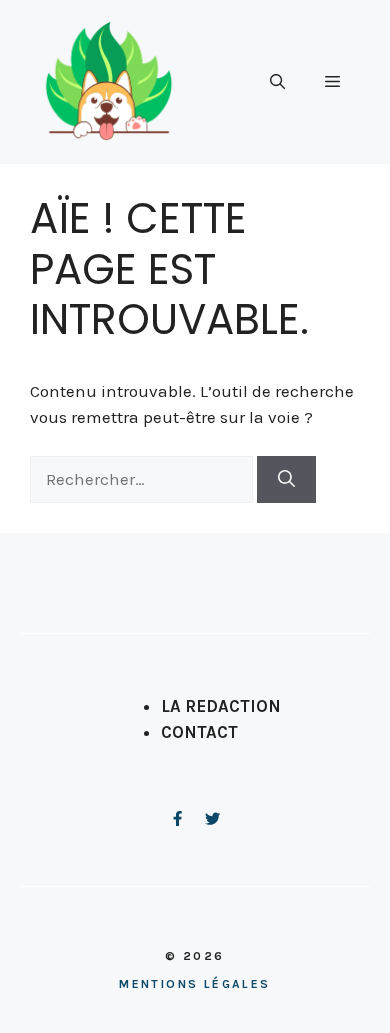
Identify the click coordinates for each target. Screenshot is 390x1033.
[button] (277, 82)
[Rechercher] (286, 480)
